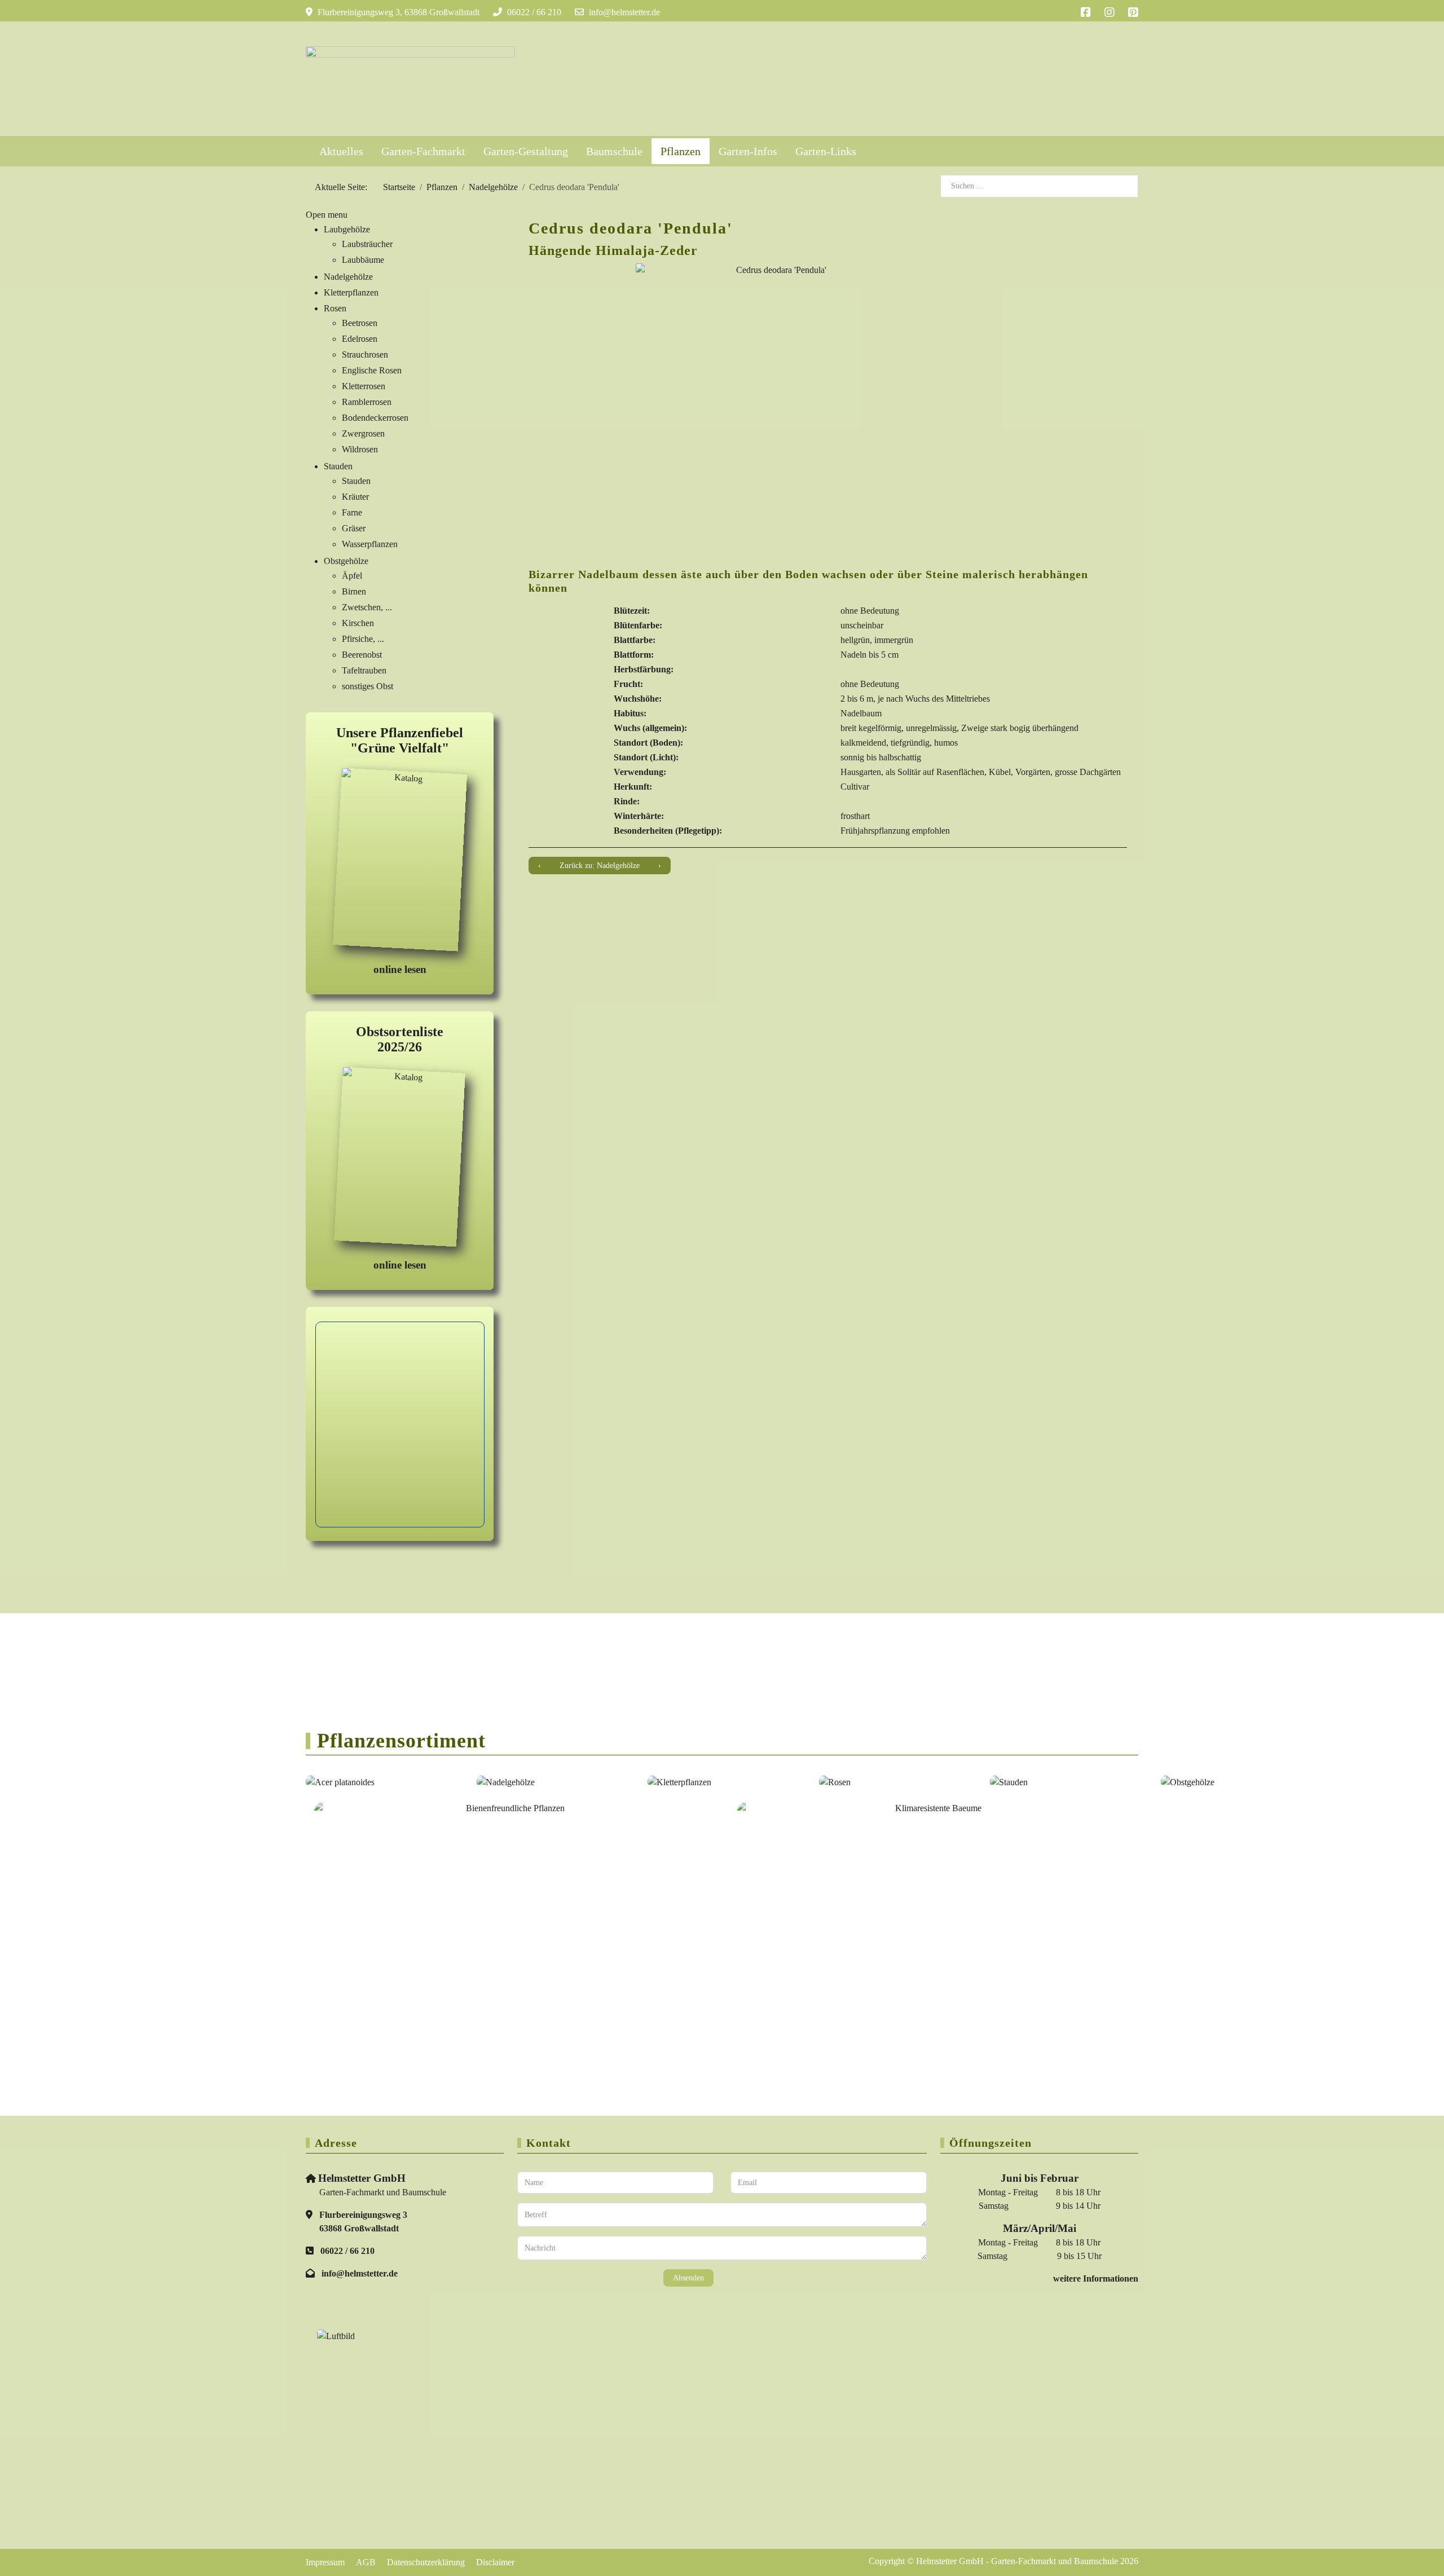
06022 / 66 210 (534, 12)
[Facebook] (1086, 12)
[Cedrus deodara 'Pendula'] (777, 404)
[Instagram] (1110, 12)
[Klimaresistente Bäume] (934, 1892)
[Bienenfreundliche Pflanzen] (510, 1892)
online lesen (400, 969)
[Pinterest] (1133, 12)
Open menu (327, 215)
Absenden (688, 2278)
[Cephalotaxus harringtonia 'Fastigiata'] (660, 866)
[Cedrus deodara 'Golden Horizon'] (540, 866)
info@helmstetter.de (624, 12)
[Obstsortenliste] (400, 1159)
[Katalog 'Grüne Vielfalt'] (400, 862)
